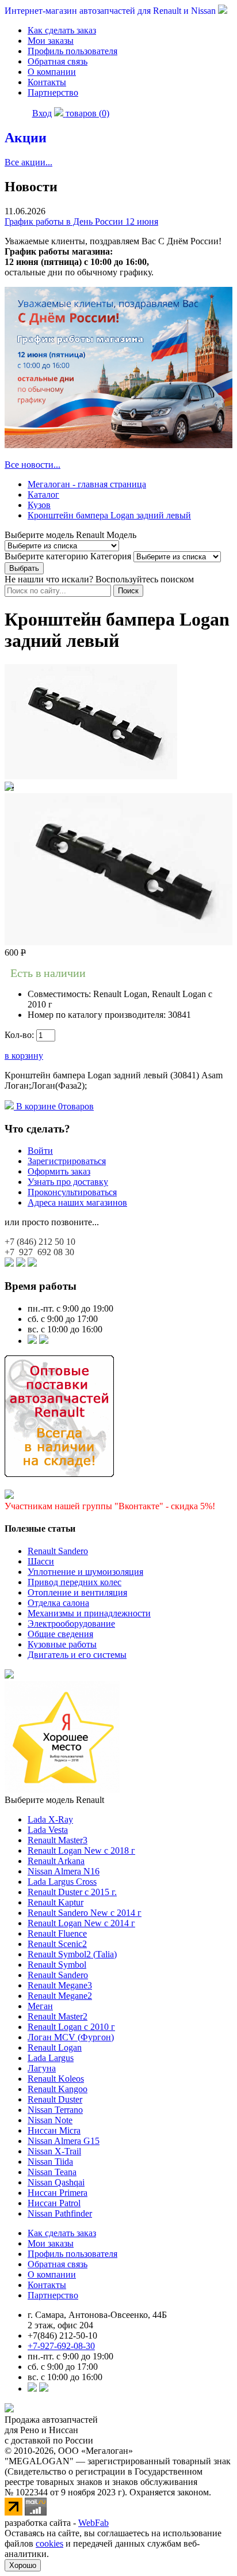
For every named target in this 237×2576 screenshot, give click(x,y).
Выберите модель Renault (54, 1800)
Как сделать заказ (62, 30)
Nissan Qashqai (56, 2182)
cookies (49, 2543)
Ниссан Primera (58, 2193)
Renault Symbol (57, 1965)
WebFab (93, 2523)
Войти (40, 1151)
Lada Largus (51, 2058)
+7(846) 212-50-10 (62, 2336)
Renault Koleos (56, 2079)
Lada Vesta (48, 1830)
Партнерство (53, 92)
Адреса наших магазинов (77, 1202)
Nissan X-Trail (54, 2151)
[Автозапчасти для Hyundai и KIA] (9, 1675)
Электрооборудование (71, 1624)
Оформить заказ (59, 1171)
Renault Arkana (56, 1861)
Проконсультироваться (72, 1192)
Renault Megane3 (60, 1985)
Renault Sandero (58, 1551)
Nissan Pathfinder (60, 2213)
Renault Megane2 (60, 1996)
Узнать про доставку (68, 1182)
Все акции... (28, 162)
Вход (42, 113)
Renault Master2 (58, 2016)
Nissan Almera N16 (64, 1871)
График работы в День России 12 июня (81, 221)
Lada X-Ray (50, 1819)
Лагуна (42, 2068)
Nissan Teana (52, 2172)
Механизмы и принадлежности (89, 1613)
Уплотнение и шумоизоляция (85, 1572)
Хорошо (23, 2565)
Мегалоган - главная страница (87, 484)
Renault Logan (55, 2047)
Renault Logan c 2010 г (71, 2027)
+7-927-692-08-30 (61, 2346)
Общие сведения (60, 1634)
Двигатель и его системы (77, 1655)
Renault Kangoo (58, 2089)
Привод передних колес (74, 1582)
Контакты (47, 82)
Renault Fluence (57, 1933)
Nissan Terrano (55, 2110)
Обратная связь (58, 61)
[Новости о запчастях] (32, 1341)
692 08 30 (39, 1252)
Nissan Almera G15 (64, 2141)
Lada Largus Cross (62, 1882)
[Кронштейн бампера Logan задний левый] (91, 776)
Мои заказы (51, 41)
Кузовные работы (62, 1644)
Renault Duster (55, 2099)
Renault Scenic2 (57, 1944)
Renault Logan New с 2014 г (81, 1923)
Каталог (43, 495)
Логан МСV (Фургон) (71, 2037)
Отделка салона (58, 1603)
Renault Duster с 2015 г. (72, 1892)
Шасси (41, 1561)
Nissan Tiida (50, 2162)
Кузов (39, 505)
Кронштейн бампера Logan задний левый (109, 515)
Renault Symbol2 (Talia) (72, 1954)
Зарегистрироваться (67, 1161)
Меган (40, 2006)
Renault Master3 (58, 1840)
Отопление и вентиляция (77, 1592)
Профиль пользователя (72, 51)
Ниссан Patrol (54, 2203)
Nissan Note (50, 2120)
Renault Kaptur (56, 1902)
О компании (52, 72)
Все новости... (33, 465)
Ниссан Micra (54, 2130)
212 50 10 (40, 1242)
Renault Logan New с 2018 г (81, 1850)
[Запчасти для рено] (44, 1341)
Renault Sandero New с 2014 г (85, 1913)
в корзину (24, 1056)
